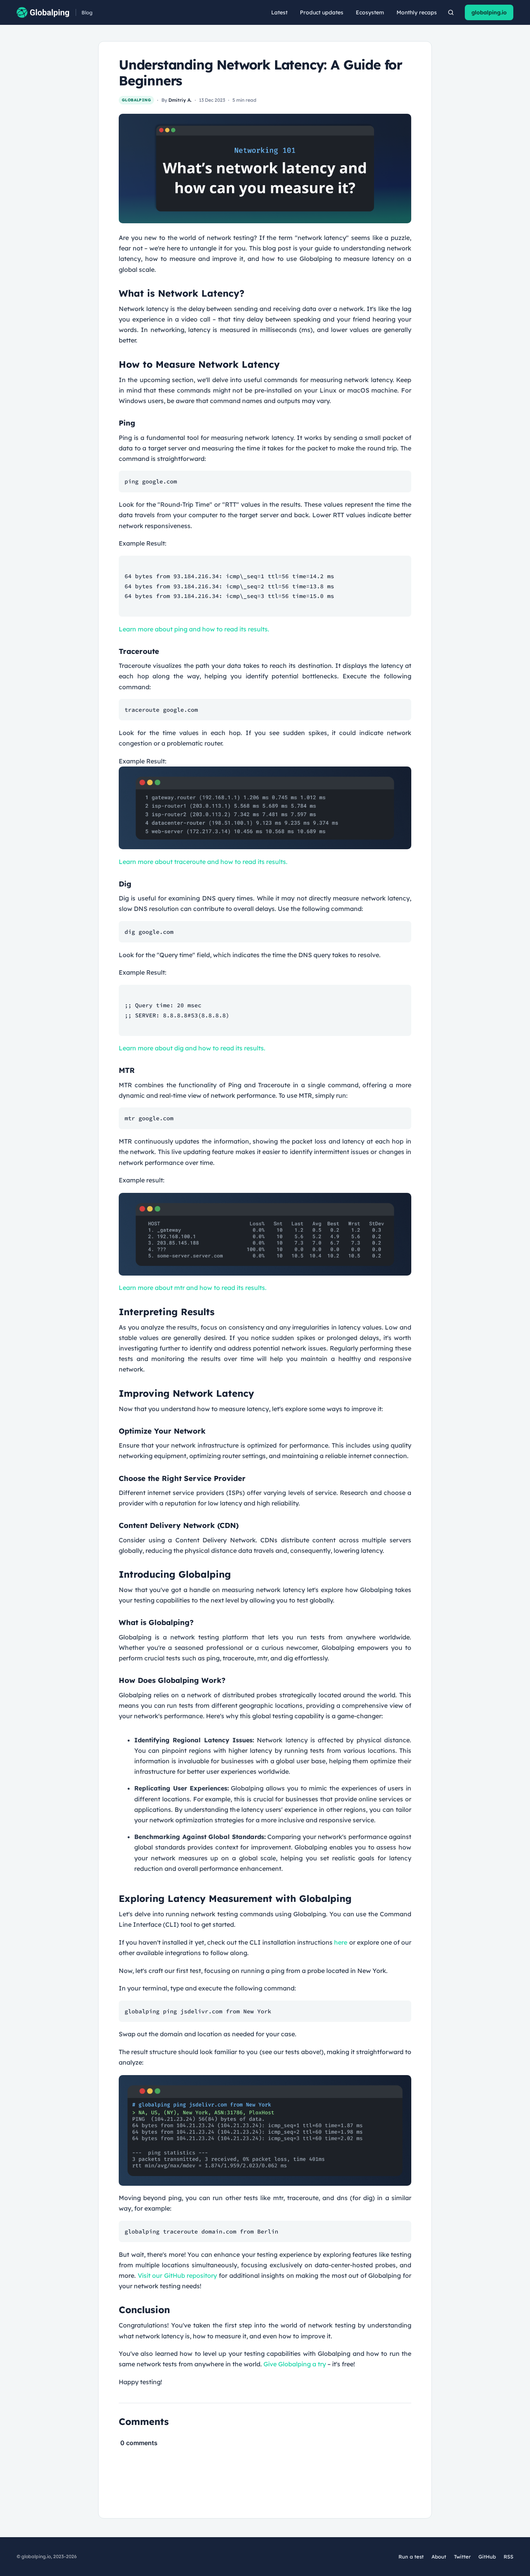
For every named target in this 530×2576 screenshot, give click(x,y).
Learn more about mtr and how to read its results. (193, 1288)
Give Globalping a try (295, 2364)
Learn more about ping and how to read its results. (194, 629)
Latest (279, 12)
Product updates (322, 12)
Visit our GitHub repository (178, 2275)
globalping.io (489, 12)
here (341, 1942)
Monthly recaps (417, 12)
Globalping (136, 100)
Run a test (411, 2557)
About (439, 2557)
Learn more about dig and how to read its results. (192, 1048)
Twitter (462, 2557)
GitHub (487, 2557)
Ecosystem (370, 12)
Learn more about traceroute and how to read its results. (203, 862)
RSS (508, 2557)
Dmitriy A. (180, 100)
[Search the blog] (451, 12)
